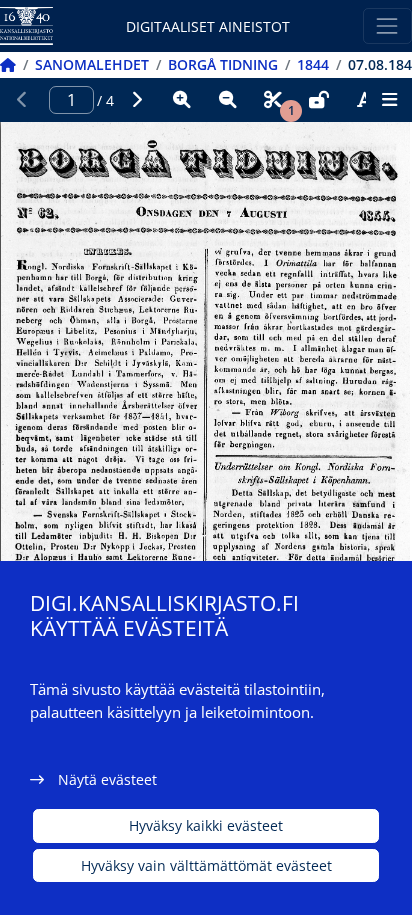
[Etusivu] (8, 64)
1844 (313, 64)
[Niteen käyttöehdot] (319, 100)
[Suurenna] (182, 100)
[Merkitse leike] (273, 100)
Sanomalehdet (92, 64)
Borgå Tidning (223, 64)
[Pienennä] (228, 100)
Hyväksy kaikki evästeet (206, 825)
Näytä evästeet (107, 779)
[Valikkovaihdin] (387, 25)
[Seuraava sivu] (137, 100)
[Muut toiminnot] (389, 100)
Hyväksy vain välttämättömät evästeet (206, 865)
